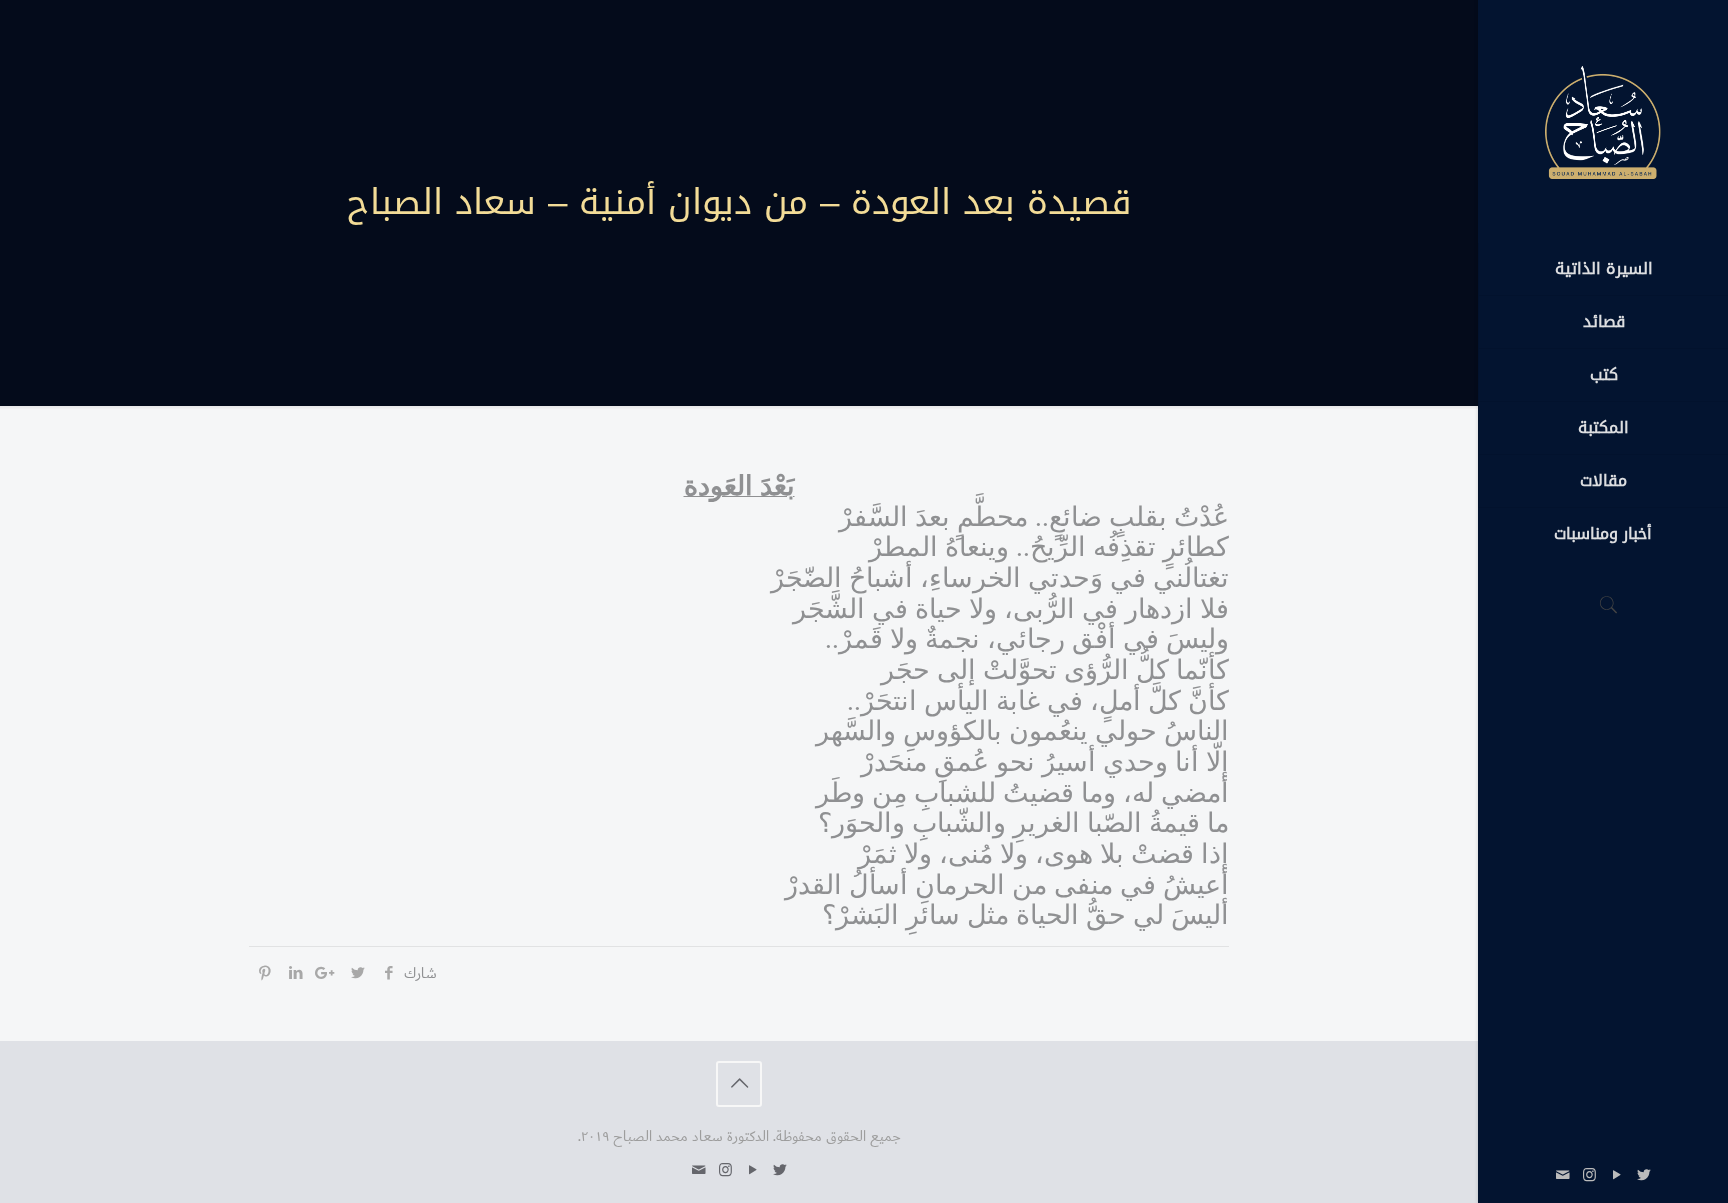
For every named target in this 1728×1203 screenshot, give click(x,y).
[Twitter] (1643, 1175)
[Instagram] (1589, 1175)
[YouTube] (1616, 1175)
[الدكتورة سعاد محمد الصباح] (1603, 121)
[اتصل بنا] (1562, 1175)
